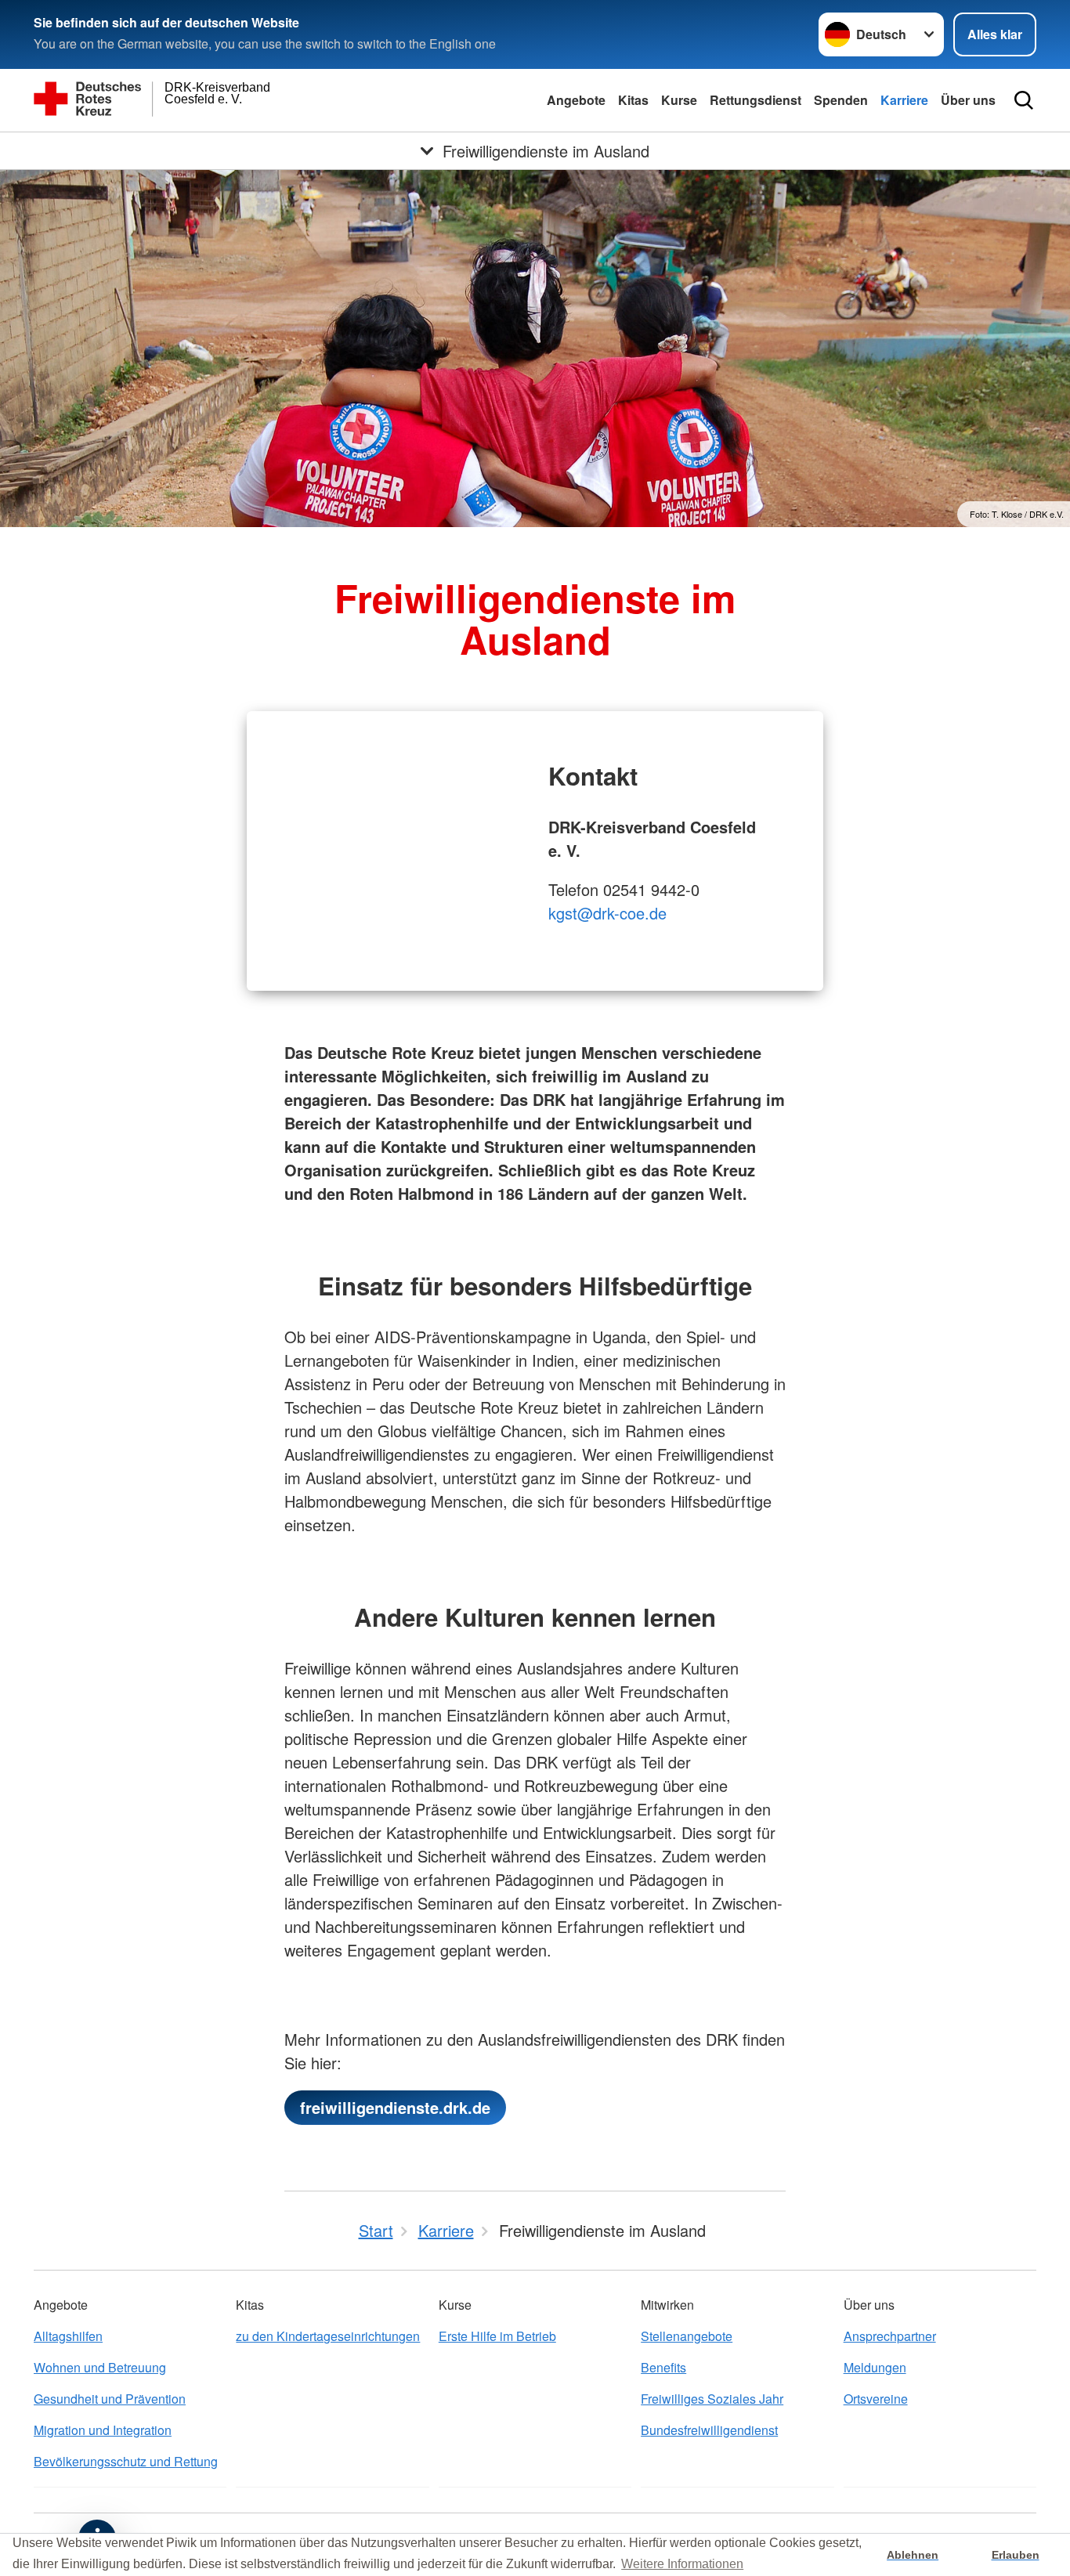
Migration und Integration (103, 2430)
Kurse (679, 100)
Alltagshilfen (68, 2336)
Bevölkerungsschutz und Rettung (126, 2461)
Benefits (663, 2367)
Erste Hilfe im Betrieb (497, 2336)
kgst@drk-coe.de (607, 913)
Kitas (633, 100)
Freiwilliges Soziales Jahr (712, 2399)
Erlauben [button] (1016, 2555)
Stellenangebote (687, 2336)
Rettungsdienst (756, 100)
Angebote (576, 100)
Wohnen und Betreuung (100, 2367)
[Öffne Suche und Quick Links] (1024, 100)
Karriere (904, 100)
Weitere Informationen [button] (682, 2564)
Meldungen (875, 2367)
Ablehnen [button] (913, 2555)
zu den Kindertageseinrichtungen (328, 2336)
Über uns (968, 100)
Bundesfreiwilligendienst (709, 2430)
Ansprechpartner (890, 2336)
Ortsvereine (876, 2399)
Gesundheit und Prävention (110, 2399)
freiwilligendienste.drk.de (395, 2107)
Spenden (841, 100)
